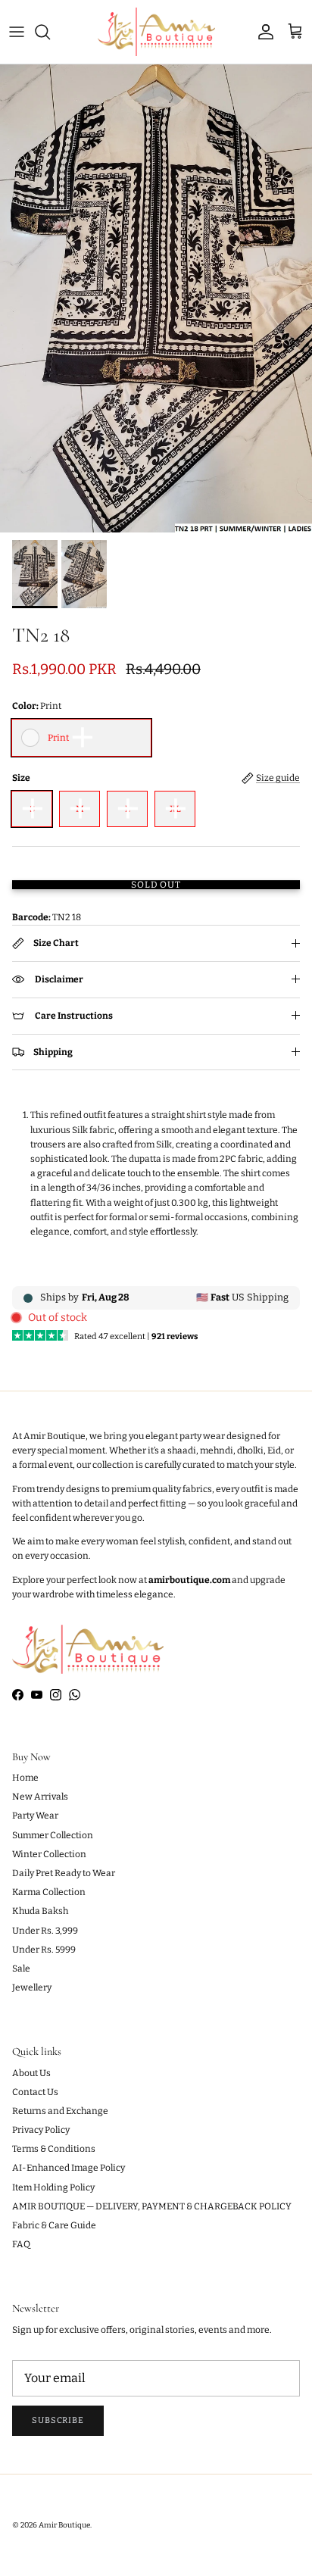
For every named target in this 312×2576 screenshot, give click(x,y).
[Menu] (17, 32)
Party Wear (35, 1816)
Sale (21, 1969)
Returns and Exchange (60, 2111)
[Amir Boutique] (156, 32)
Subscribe (58, 2420)
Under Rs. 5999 (44, 1950)
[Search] (50, 32)
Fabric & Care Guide (54, 2225)
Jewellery (32, 1987)
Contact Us (35, 2092)
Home (25, 1778)
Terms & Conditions (54, 2149)
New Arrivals (40, 1797)
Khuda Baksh (40, 1911)
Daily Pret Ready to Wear (64, 1873)
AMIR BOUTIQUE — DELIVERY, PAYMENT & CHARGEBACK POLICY (152, 2206)
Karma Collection (49, 1892)
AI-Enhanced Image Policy (69, 2168)
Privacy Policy (41, 2130)
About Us (31, 2073)
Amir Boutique (64, 2525)
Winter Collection (49, 1854)
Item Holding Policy (53, 2187)
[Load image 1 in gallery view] (156, 298)
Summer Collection (53, 1835)
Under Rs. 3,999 (45, 1931)
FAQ (21, 2244)
